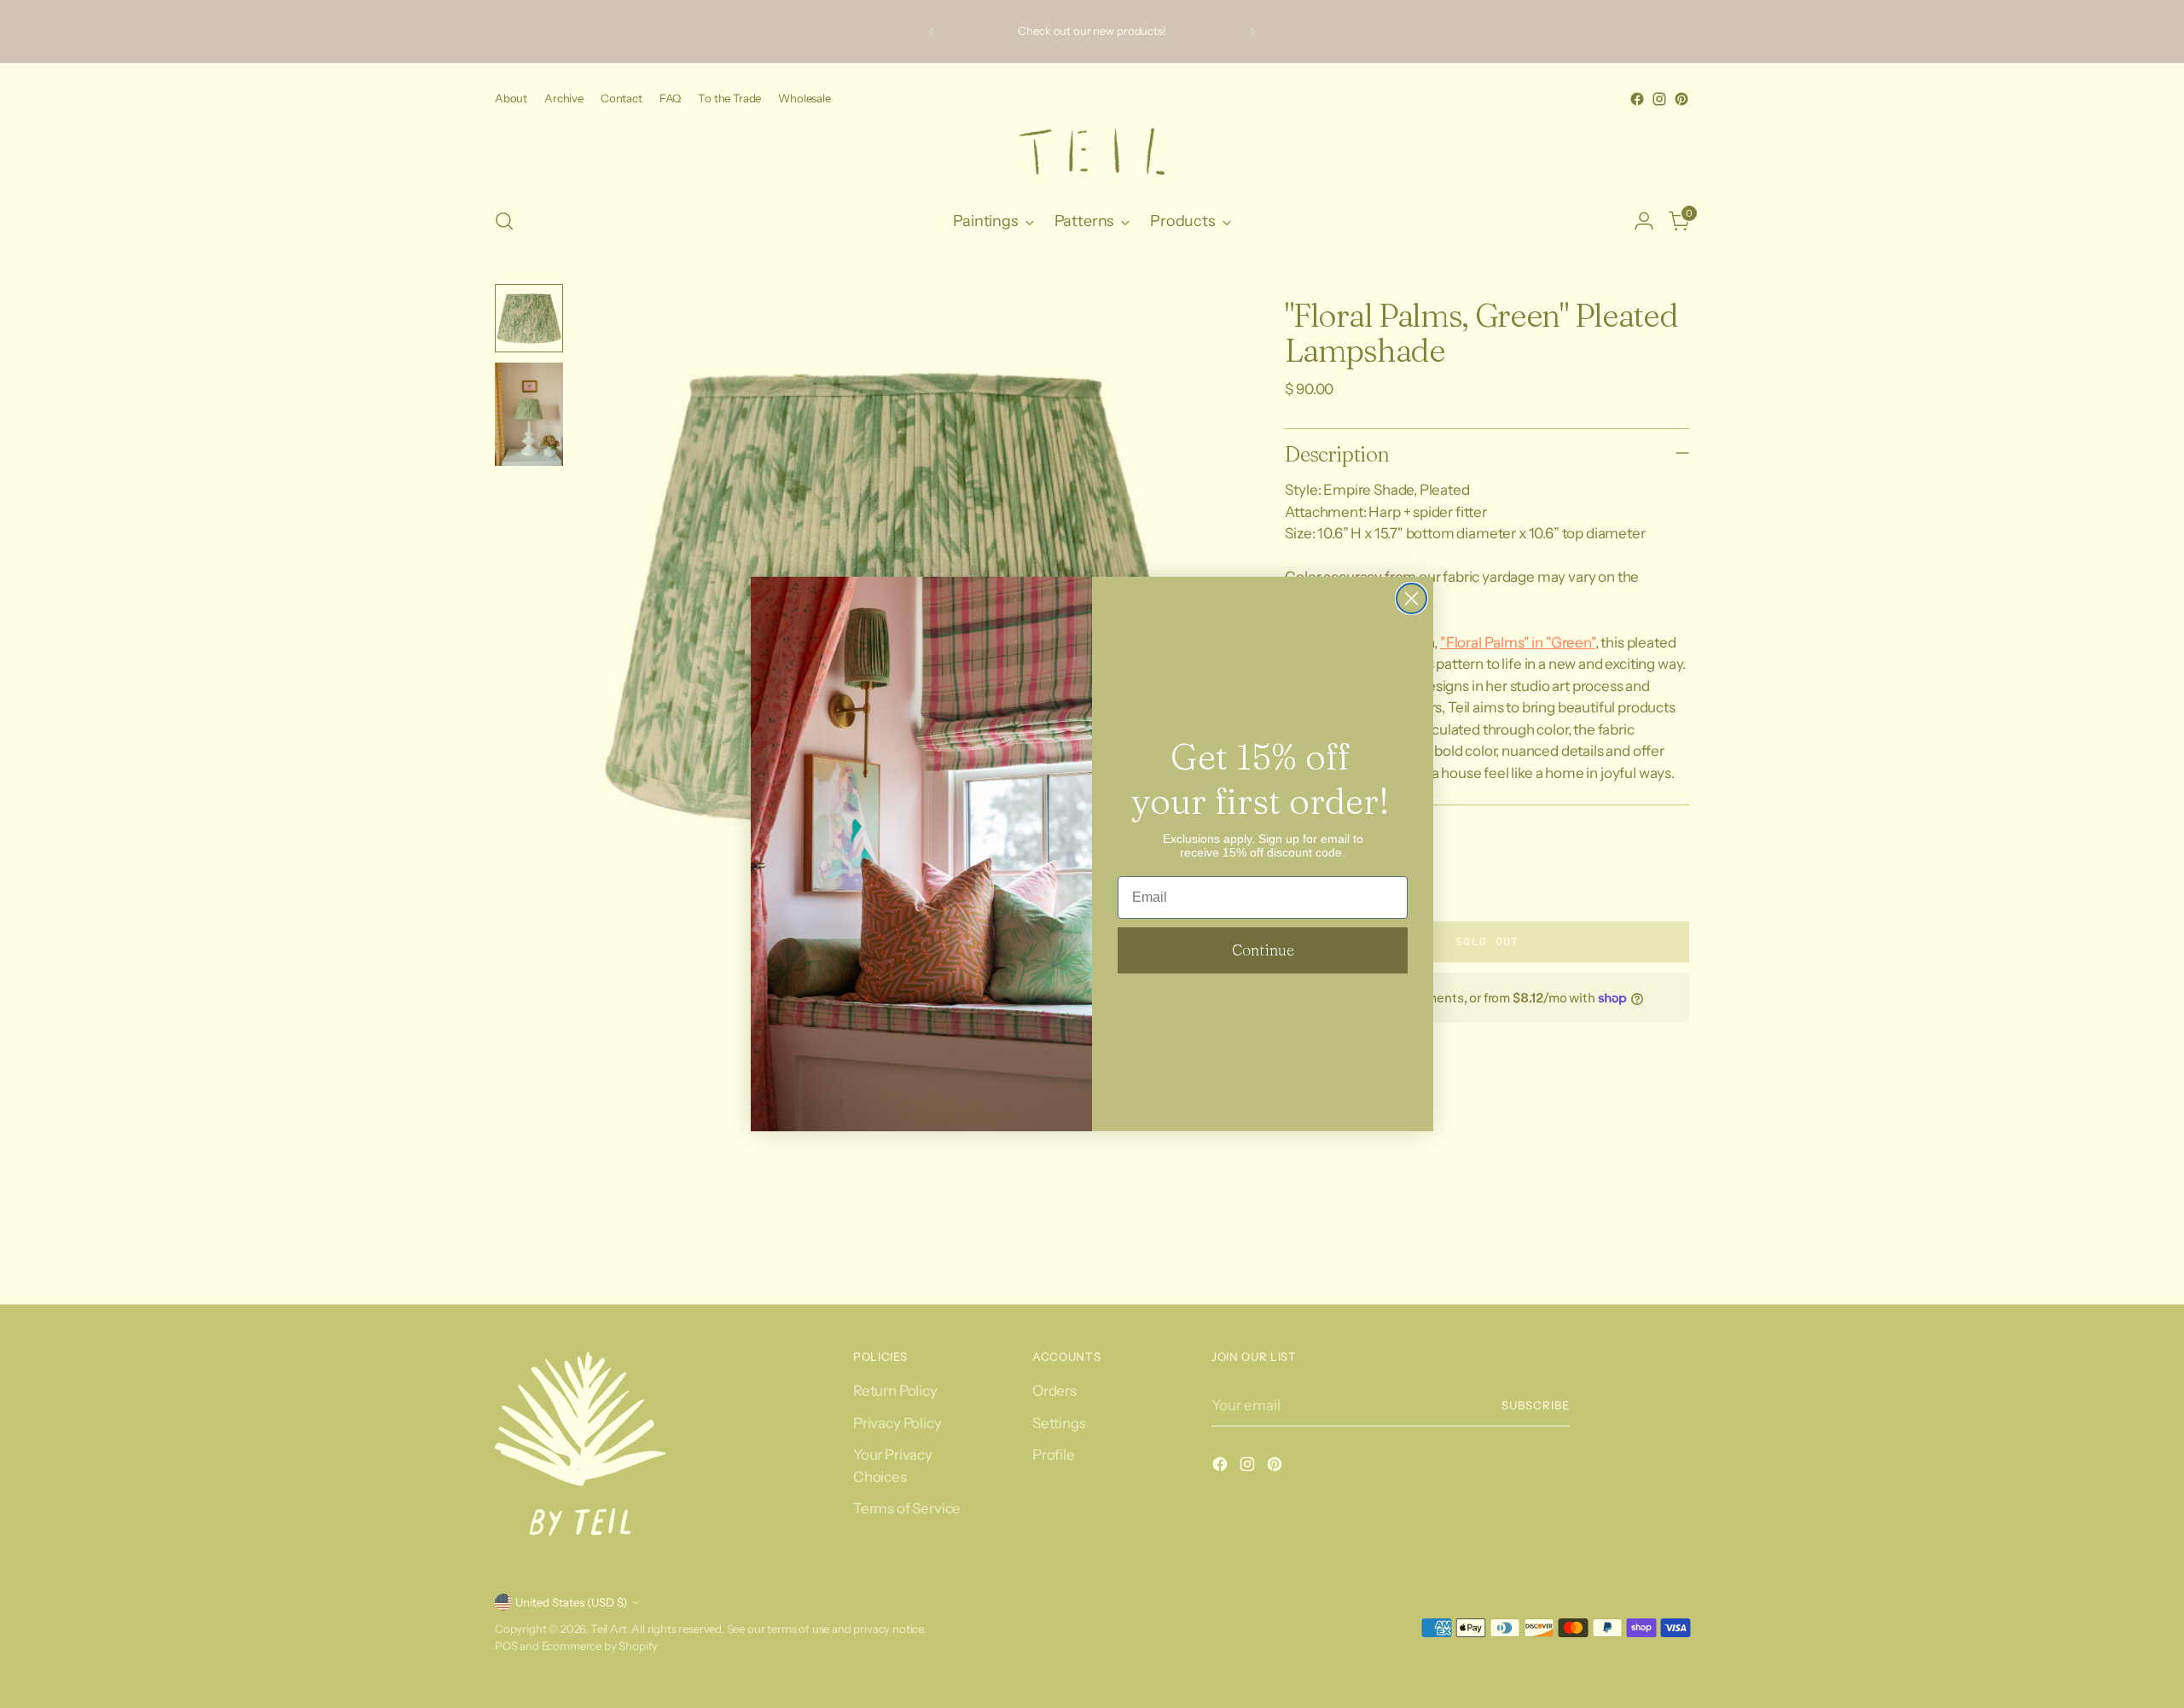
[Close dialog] (1411, 598)
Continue (1263, 950)
